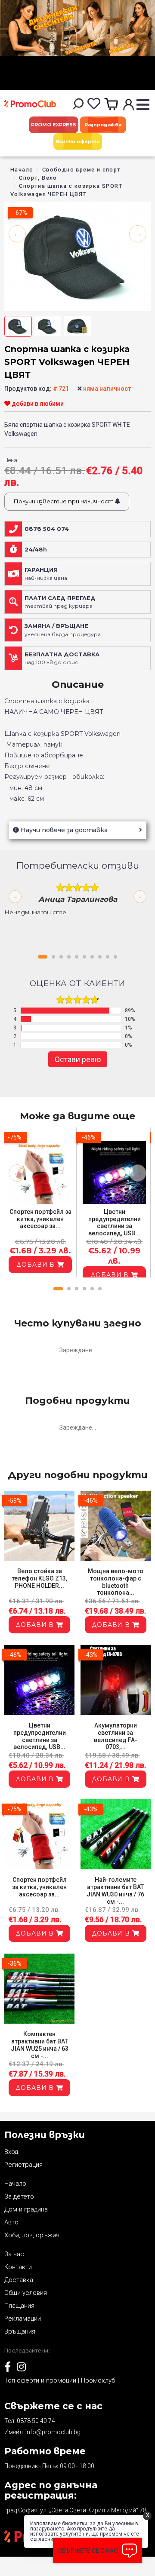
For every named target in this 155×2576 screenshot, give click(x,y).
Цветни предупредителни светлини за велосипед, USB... (115, 1222)
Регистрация (23, 2165)
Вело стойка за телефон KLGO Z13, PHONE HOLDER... (39, 1578)
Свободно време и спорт (82, 170)
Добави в (37, 1265)
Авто (11, 2222)
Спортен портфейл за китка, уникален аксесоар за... (40, 1219)
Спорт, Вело (38, 178)
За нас (14, 2254)
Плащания (19, 2306)
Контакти (18, 2267)
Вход (11, 2152)
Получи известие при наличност (64, 501)
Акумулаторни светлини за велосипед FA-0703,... (116, 1736)
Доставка (19, 2280)
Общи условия (26, 2293)
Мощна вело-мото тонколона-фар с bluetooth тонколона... (116, 1582)
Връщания (20, 2331)
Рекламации (23, 2319)
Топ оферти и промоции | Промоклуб (60, 2380)
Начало (22, 170)
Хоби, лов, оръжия (32, 2235)
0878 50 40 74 (36, 2421)
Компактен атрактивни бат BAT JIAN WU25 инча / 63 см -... (40, 2045)
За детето (19, 2196)
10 (115, 957)
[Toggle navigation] (143, 105)
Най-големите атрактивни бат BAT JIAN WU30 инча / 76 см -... (115, 1890)
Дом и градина (26, 2209)
